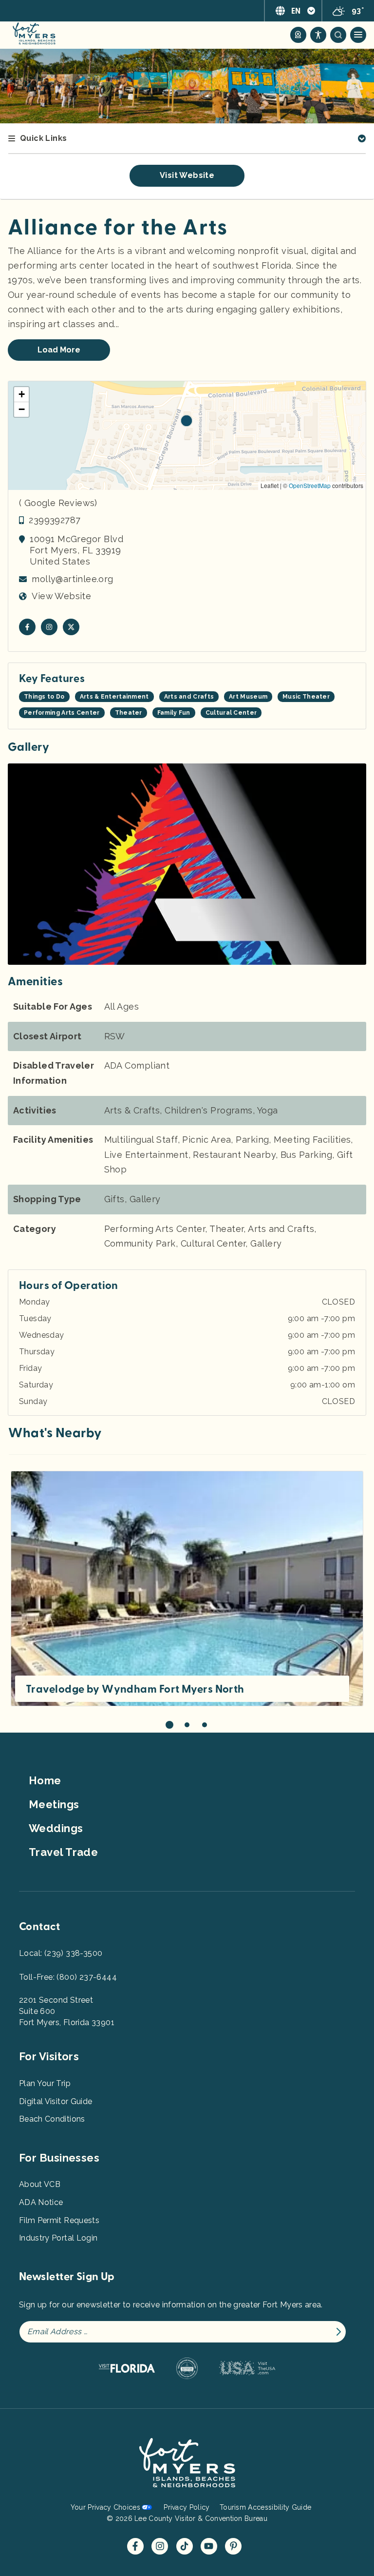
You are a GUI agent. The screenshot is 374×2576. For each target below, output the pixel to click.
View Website (61, 596)
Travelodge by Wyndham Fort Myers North (135, 1689)
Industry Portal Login (58, 2238)
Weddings (56, 1828)
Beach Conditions (52, 2119)
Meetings (54, 1804)
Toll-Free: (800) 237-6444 (68, 1977)
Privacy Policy (187, 2507)
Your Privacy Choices (105, 2507)
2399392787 (55, 520)
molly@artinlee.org (72, 579)
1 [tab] (169, 1725)
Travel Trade (63, 1852)
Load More (59, 350)
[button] (187, 421)
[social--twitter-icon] (71, 627)
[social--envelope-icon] (27, 627)
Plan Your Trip (45, 2083)
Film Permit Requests (59, 2220)
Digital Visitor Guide (56, 2101)
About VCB (40, 2184)
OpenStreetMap (310, 485)
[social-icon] (298, 35)
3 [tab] (205, 1725)
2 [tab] (187, 1725)
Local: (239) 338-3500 (61, 1953)
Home (45, 1780)
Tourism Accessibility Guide (265, 2507)
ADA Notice (41, 2202)
